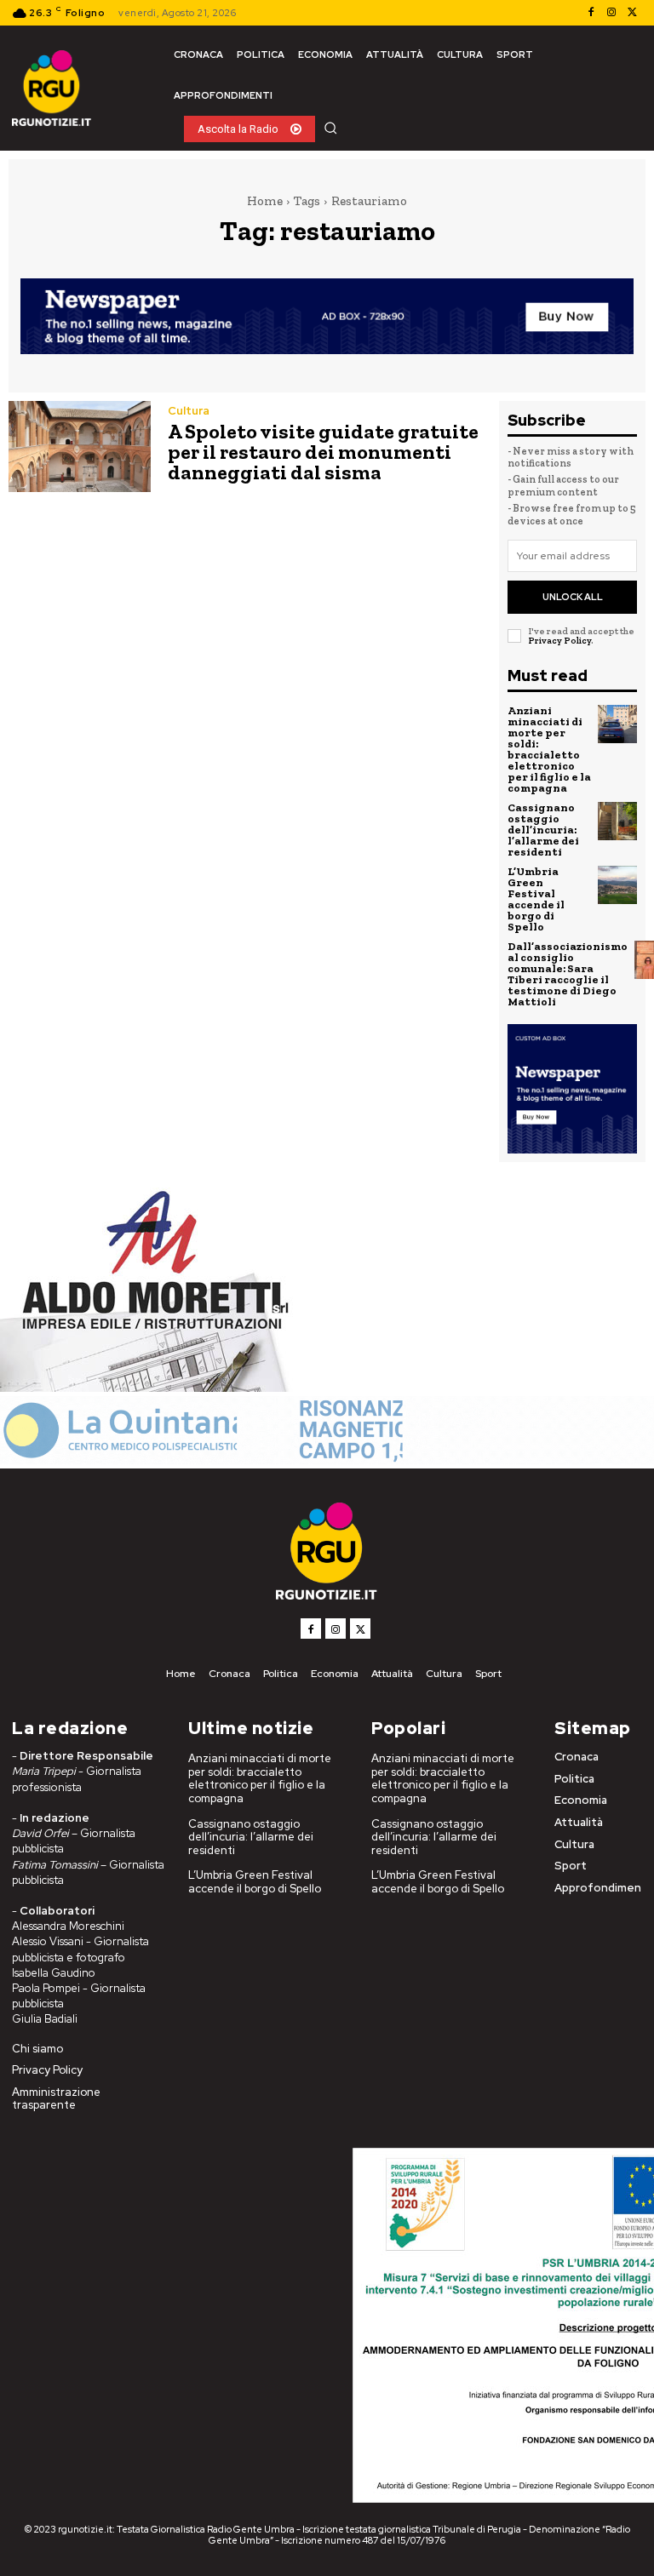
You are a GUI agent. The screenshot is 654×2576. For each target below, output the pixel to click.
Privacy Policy (559, 641)
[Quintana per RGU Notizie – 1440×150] (327, 1460)
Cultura (189, 411)
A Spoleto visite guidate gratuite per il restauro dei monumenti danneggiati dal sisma (323, 452)
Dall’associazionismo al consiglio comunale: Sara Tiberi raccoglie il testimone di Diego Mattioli (568, 974)
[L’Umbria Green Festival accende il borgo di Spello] (617, 885)
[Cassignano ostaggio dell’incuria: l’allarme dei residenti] (617, 821)
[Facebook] (591, 13)
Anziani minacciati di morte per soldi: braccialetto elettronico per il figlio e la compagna (549, 749)
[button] (330, 128)
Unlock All (573, 597)
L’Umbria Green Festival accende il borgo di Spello (536, 899)
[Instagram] (611, 13)
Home (265, 201)
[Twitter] (632, 13)
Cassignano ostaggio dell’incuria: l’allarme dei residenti (543, 830)
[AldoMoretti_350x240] (149, 1387)
